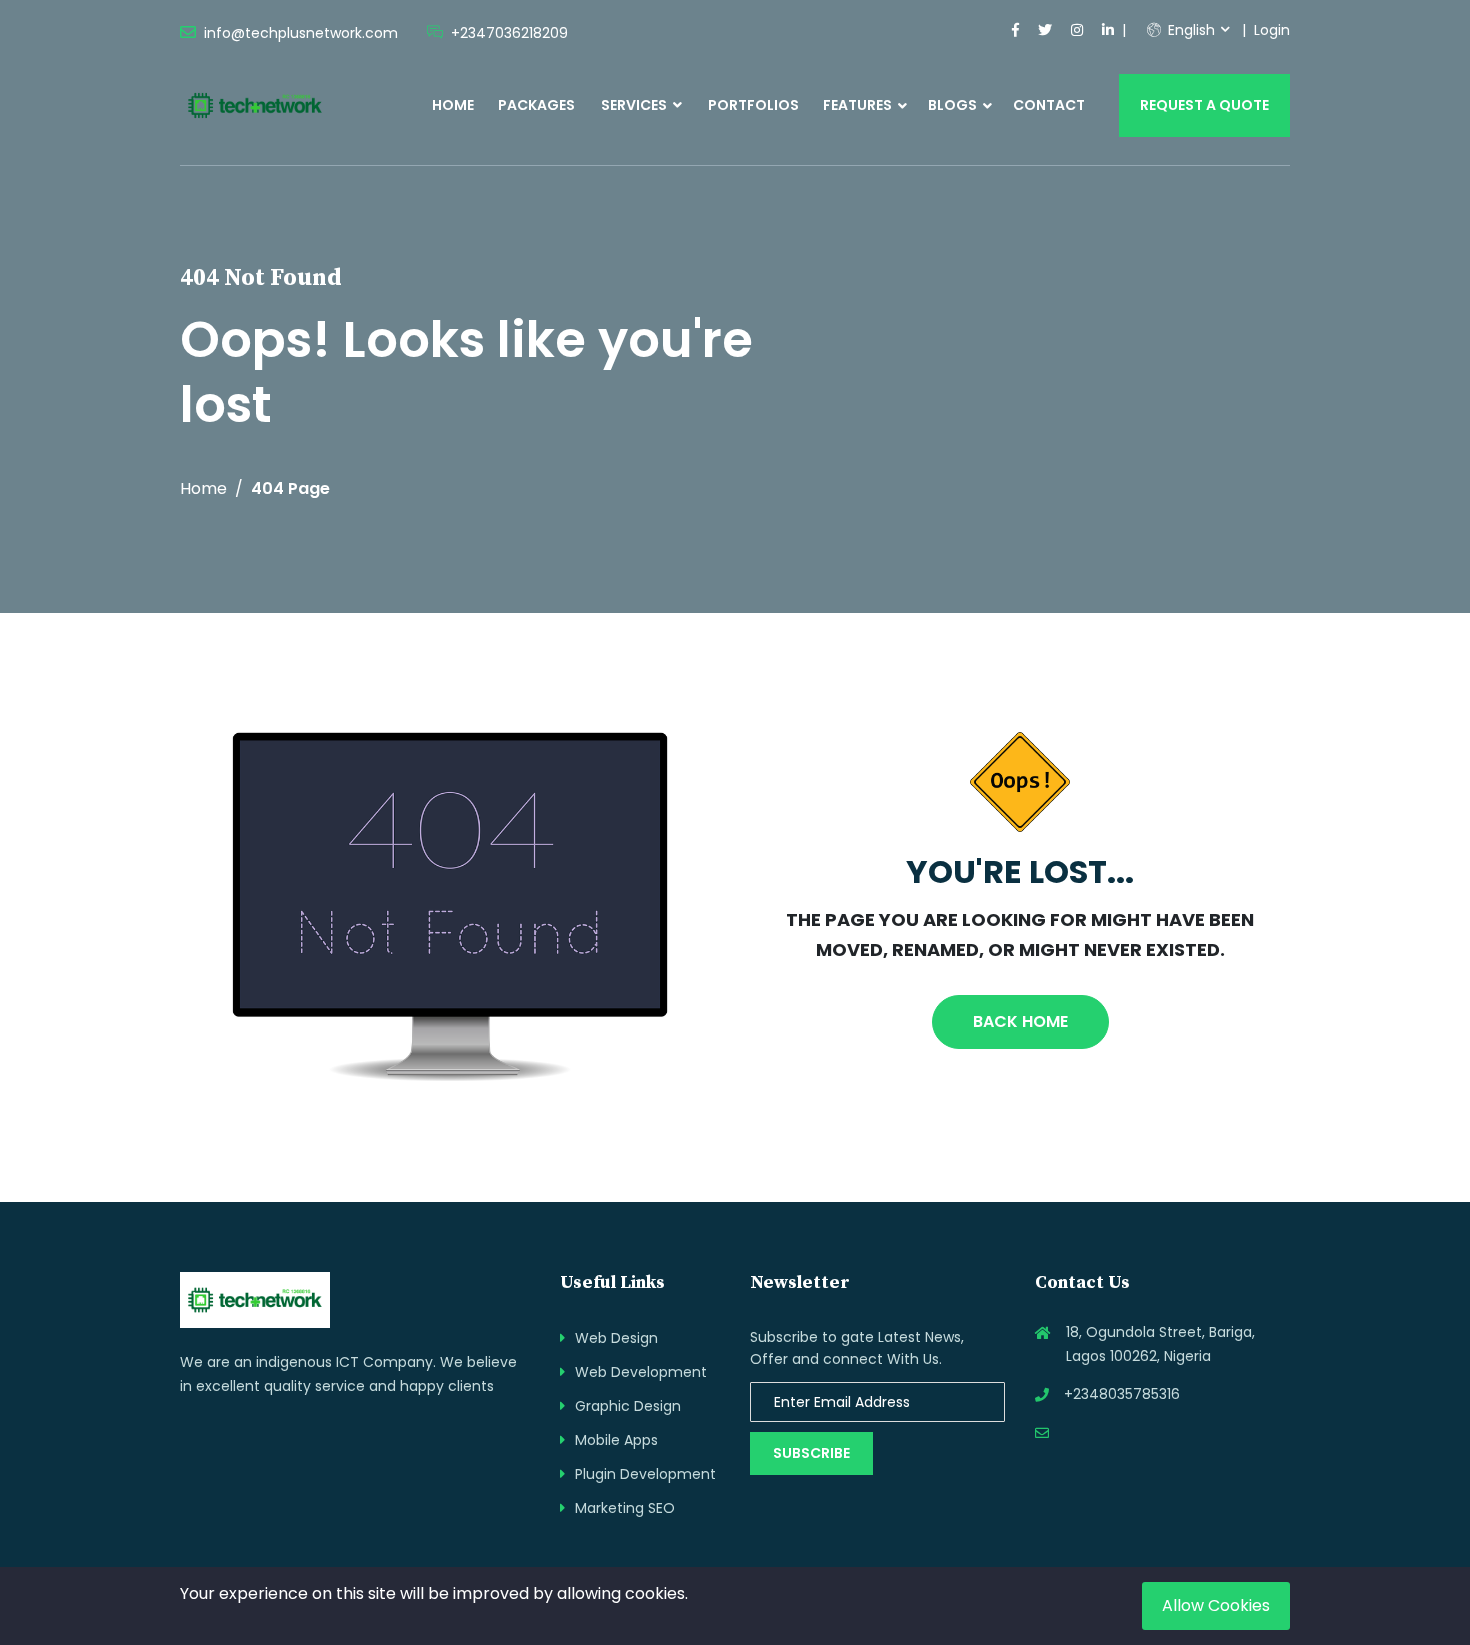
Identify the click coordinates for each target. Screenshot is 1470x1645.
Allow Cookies (1216, 1605)
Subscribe (811, 1453)
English (1189, 30)
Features (857, 105)
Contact (1049, 105)
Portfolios (753, 105)
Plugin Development (645, 1474)
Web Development (641, 1372)
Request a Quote (1204, 105)
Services (635, 105)
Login (1272, 30)
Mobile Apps (616, 1440)
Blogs (952, 105)
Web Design (616, 1338)
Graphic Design (628, 1406)
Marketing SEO (625, 1508)
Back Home (1020, 1021)
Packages (536, 105)
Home (453, 105)
